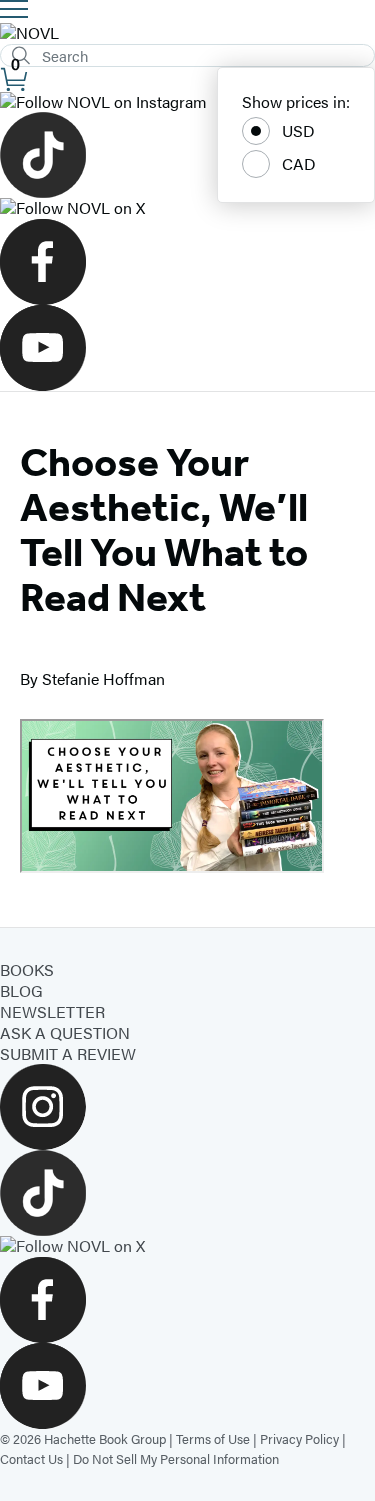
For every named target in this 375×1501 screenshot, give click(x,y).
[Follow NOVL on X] (187, 208)
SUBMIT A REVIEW (68, 1053)
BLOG (21, 990)
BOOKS (27, 969)
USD (298, 130)
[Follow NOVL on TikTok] (187, 155)
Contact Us (31, 1458)
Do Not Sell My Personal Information (176, 1458)
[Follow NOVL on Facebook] (187, 262)
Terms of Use (213, 1438)
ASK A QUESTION (65, 1032)
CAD (299, 163)
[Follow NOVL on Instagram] (187, 102)
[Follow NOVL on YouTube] (187, 348)
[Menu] (14, 9)
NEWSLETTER (52, 1011)
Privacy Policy (299, 1438)
